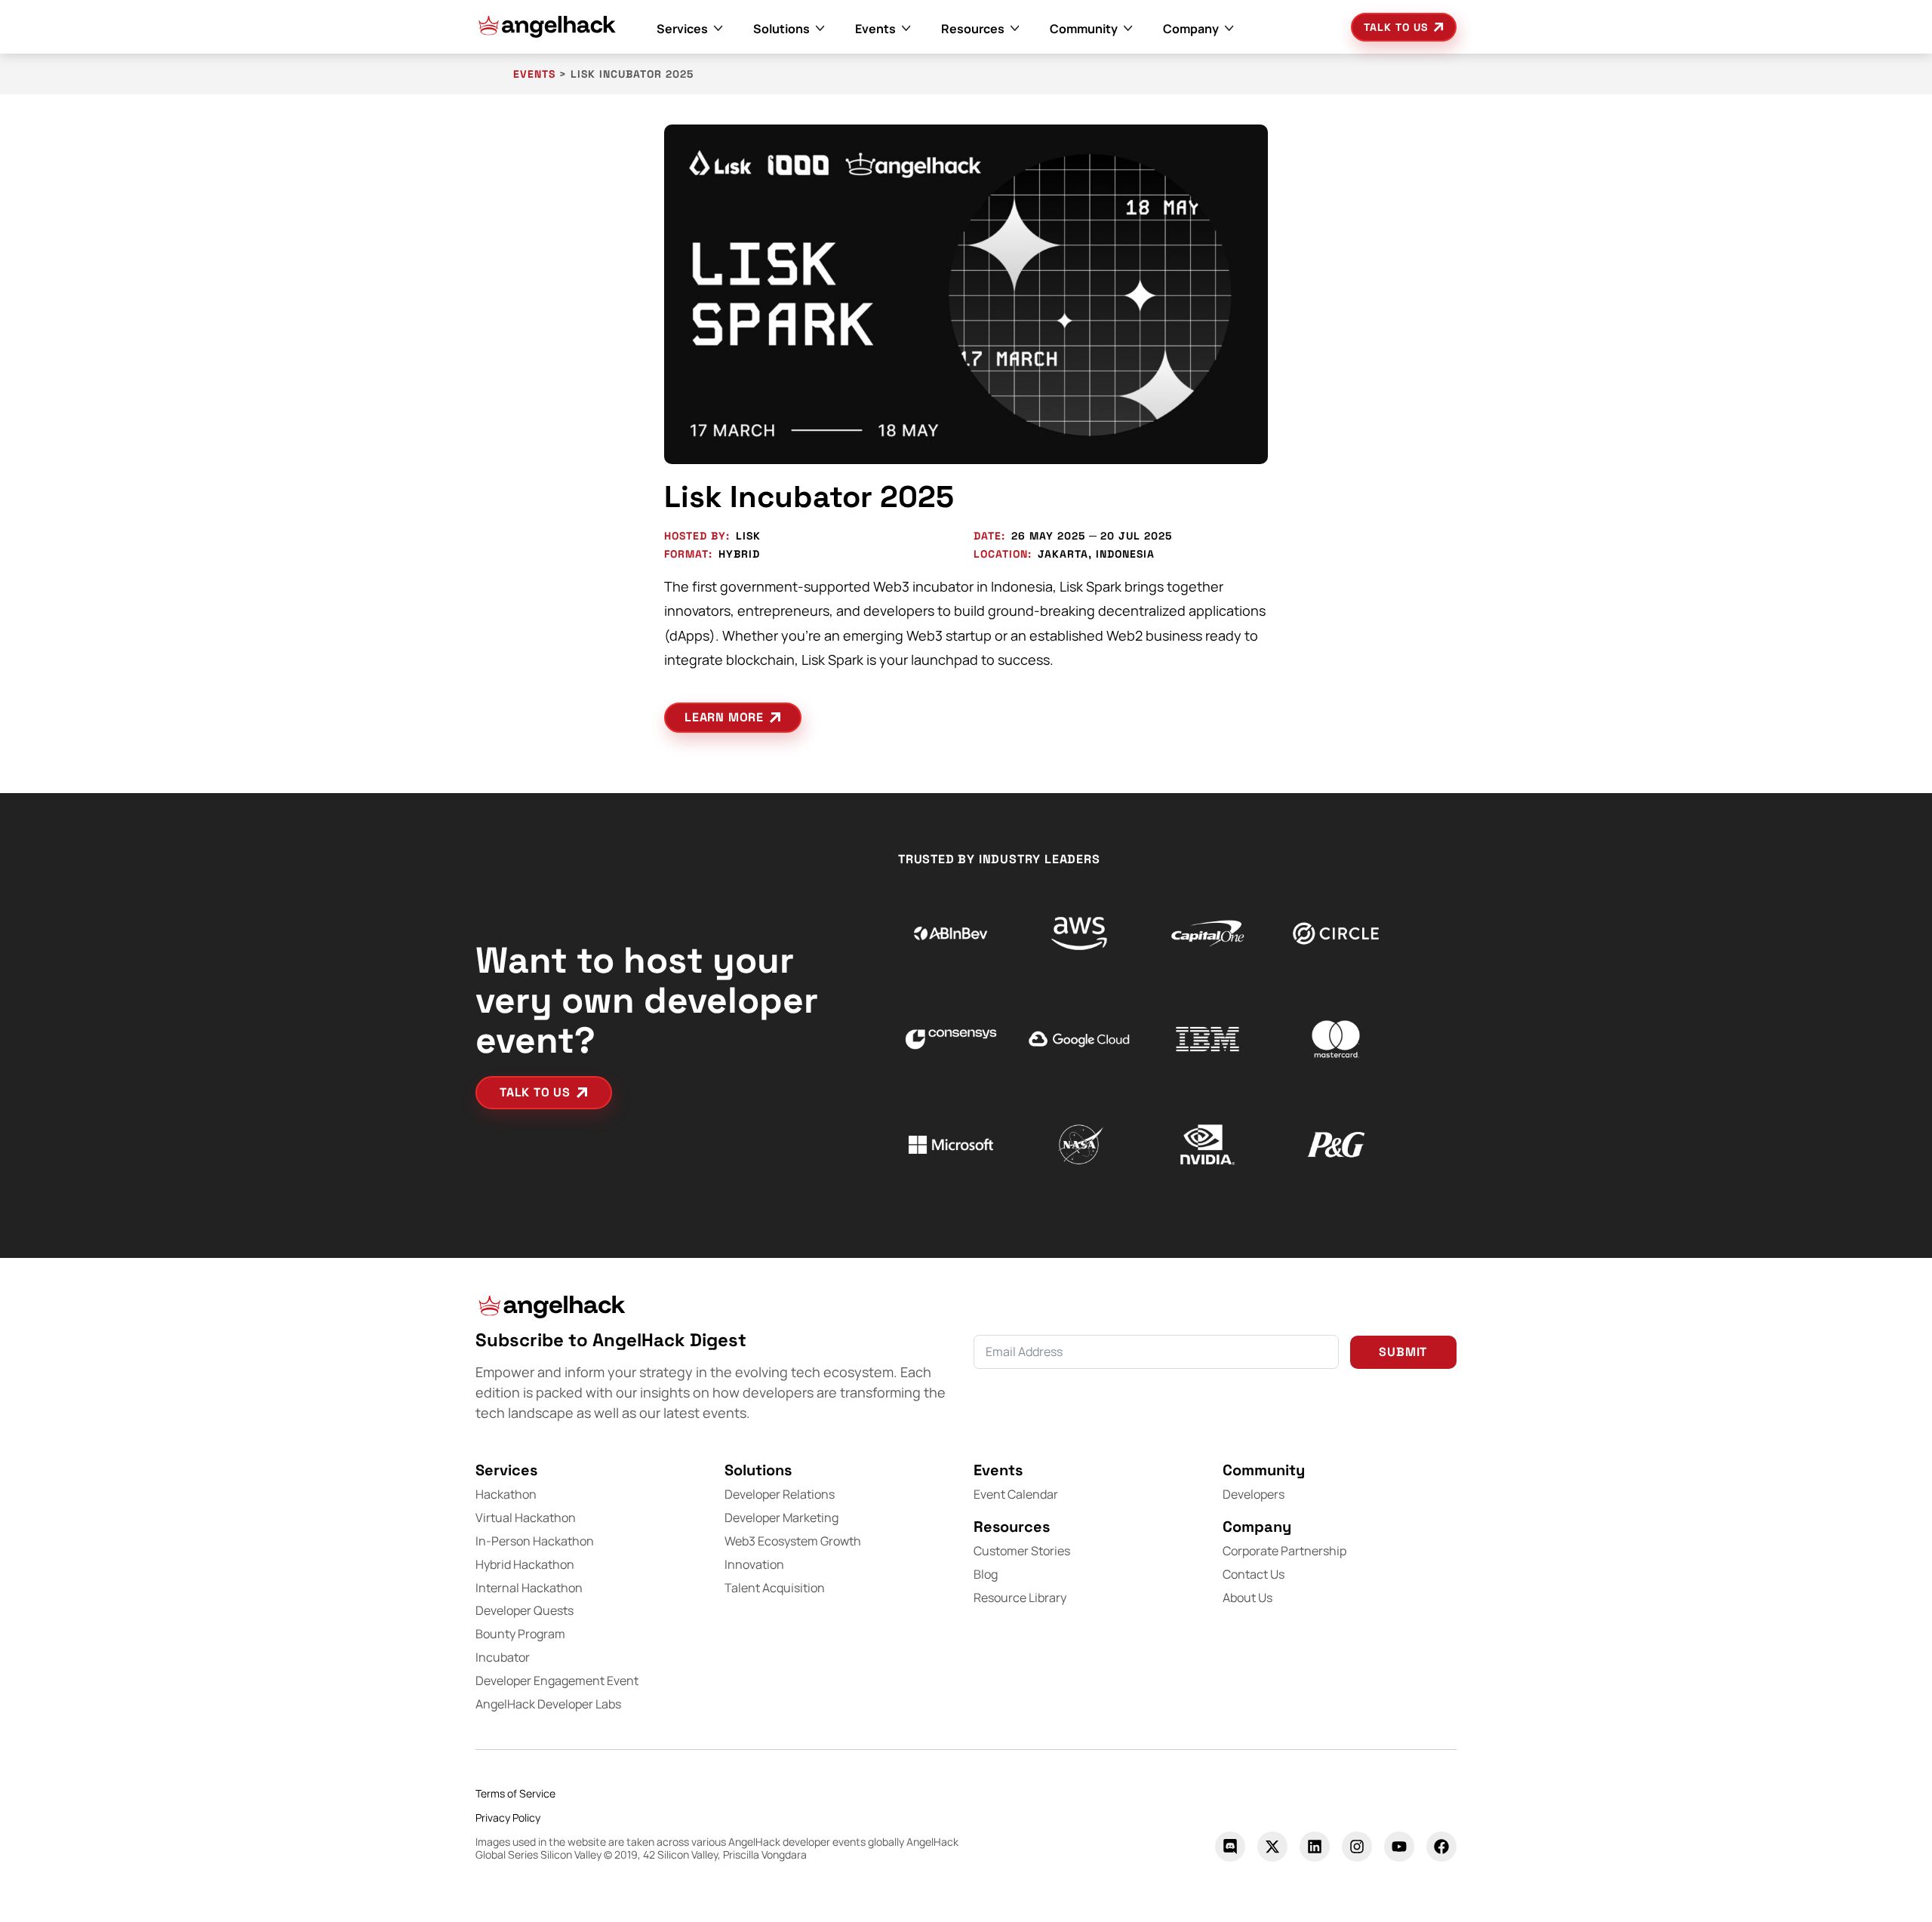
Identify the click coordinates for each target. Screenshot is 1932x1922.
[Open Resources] (1015, 29)
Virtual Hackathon (526, 1518)
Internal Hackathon (529, 1588)
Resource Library (1020, 1598)
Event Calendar (1016, 1494)
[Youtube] (1399, 1847)
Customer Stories (1022, 1551)
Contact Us (1254, 1574)
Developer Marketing (781, 1518)
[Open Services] (718, 29)
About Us (1247, 1598)
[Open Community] (1128, 29)
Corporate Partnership (1284, 1551)
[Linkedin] (1315, 1847)
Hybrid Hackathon (525, 1564)
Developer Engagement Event (557, 1681)
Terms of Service (515, 1793)
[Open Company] (1229, 29)
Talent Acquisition (775, 1588)
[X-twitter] (1272, 1847)
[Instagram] (1357, 1847)
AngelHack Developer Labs (548, 1704)
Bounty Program (520, 1634)
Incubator (503, 1657)
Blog (986, 1574)
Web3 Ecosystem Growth (793, 1541)
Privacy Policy (508, 1817)
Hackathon (506, 1494)
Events (534, 74)
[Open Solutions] (820, 29)
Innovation (754, 1564)
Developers (1254, 1494)
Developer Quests (525, 1610)
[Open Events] (906, 29)
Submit (1403, 1352)
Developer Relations (780, 1494)
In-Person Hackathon (535, 1541)
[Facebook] (1441, 1847)
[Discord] (1230, 1847)
